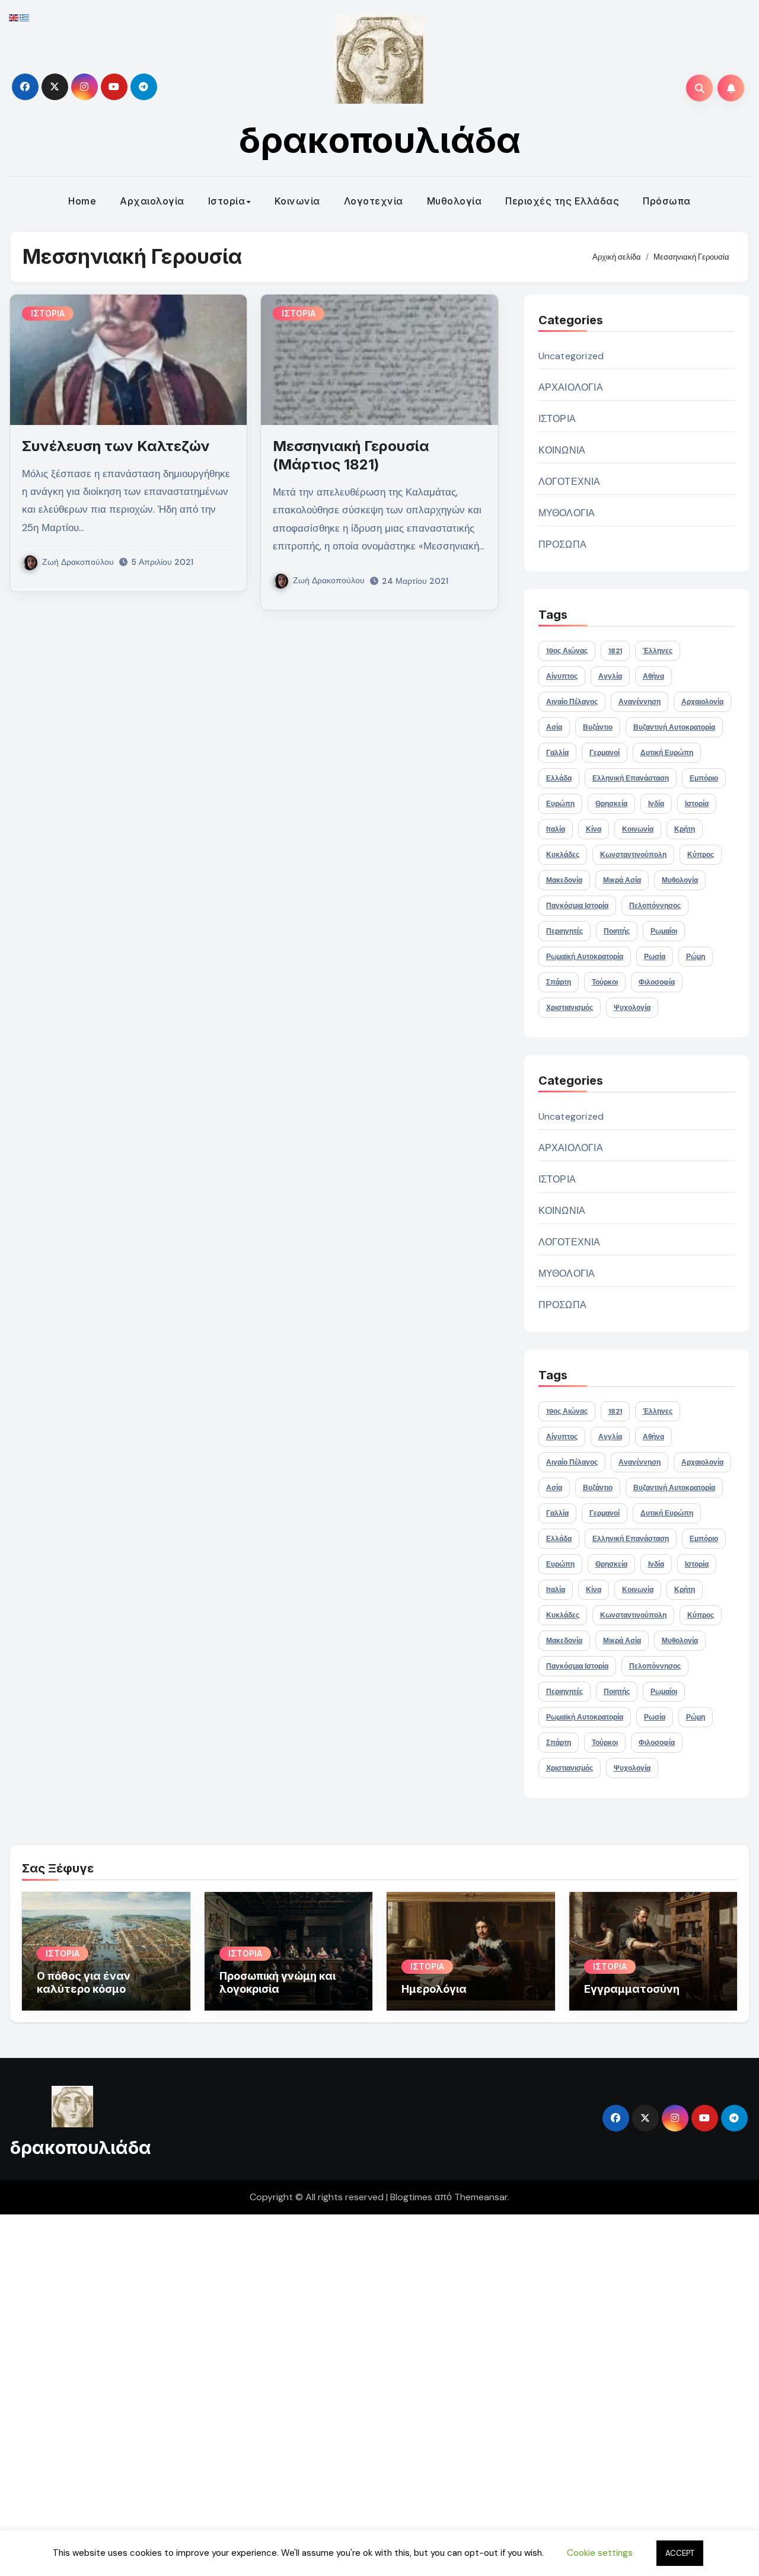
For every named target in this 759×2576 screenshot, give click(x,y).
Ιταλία (556, 829)
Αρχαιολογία (152, 201)
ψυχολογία (632, 1008)
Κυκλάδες (563, 855)
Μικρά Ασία (622, 880)
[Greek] (25, 17)
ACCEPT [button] (680, 2553)
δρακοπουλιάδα (380, 140)
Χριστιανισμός (570, 1008)
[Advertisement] (358, 2392)
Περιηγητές (565, 931)
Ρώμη (696, 957)
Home (82, 201)
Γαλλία (557, 753)
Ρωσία (655, 957)
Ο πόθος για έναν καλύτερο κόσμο (84, 1982)
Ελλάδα (559, 778)
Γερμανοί (605, 753)
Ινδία (656, 804)
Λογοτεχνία (374, 201)
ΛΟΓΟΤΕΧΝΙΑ (570, 482)
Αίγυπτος (562, 676)
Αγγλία (610, 676)
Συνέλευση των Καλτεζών (116, 446)
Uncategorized (571, 356)
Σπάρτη (559, 982)
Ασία (554, 727)
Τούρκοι (605, 982)
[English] (14, 17)
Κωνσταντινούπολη (633, 855)
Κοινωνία (297, 201)
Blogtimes (411, 2197)
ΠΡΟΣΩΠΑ (562, 544)
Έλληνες (658, 651)
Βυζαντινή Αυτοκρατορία (674, 727)
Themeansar (481, 2197)
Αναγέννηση (640, 702)
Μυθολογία (455, 201)
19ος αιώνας (567, 651)
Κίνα (594, 829)
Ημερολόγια (434, 1989)
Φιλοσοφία (657, 982)
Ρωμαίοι (664, 931)
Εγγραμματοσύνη (632, 1989)
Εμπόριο (704, 778)
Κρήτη (685, 829)
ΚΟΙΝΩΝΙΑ (562, 450)
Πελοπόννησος (655, 906)
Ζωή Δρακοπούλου (78, 562)
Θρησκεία (611, 804)
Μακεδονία (564, 880)
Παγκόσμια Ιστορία (577, 906)
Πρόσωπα (667, 201)
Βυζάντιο (598, 727)
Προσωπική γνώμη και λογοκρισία (278, 1982)
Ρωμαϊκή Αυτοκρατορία (585, 957)
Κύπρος (701, 855)
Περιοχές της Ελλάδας (562, 201)
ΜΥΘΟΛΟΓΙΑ (567, 513)
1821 (615, 651)
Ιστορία (227, 201)
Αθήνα (653, 676)
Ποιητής (617, 931)
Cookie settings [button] (600, 2553)
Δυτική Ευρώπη (667, 753)
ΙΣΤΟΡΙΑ (48, 313)
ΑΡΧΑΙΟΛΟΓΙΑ (571, 387)
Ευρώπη (560, 804)
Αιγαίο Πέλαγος (572, 702)
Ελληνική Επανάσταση (631, 778)
